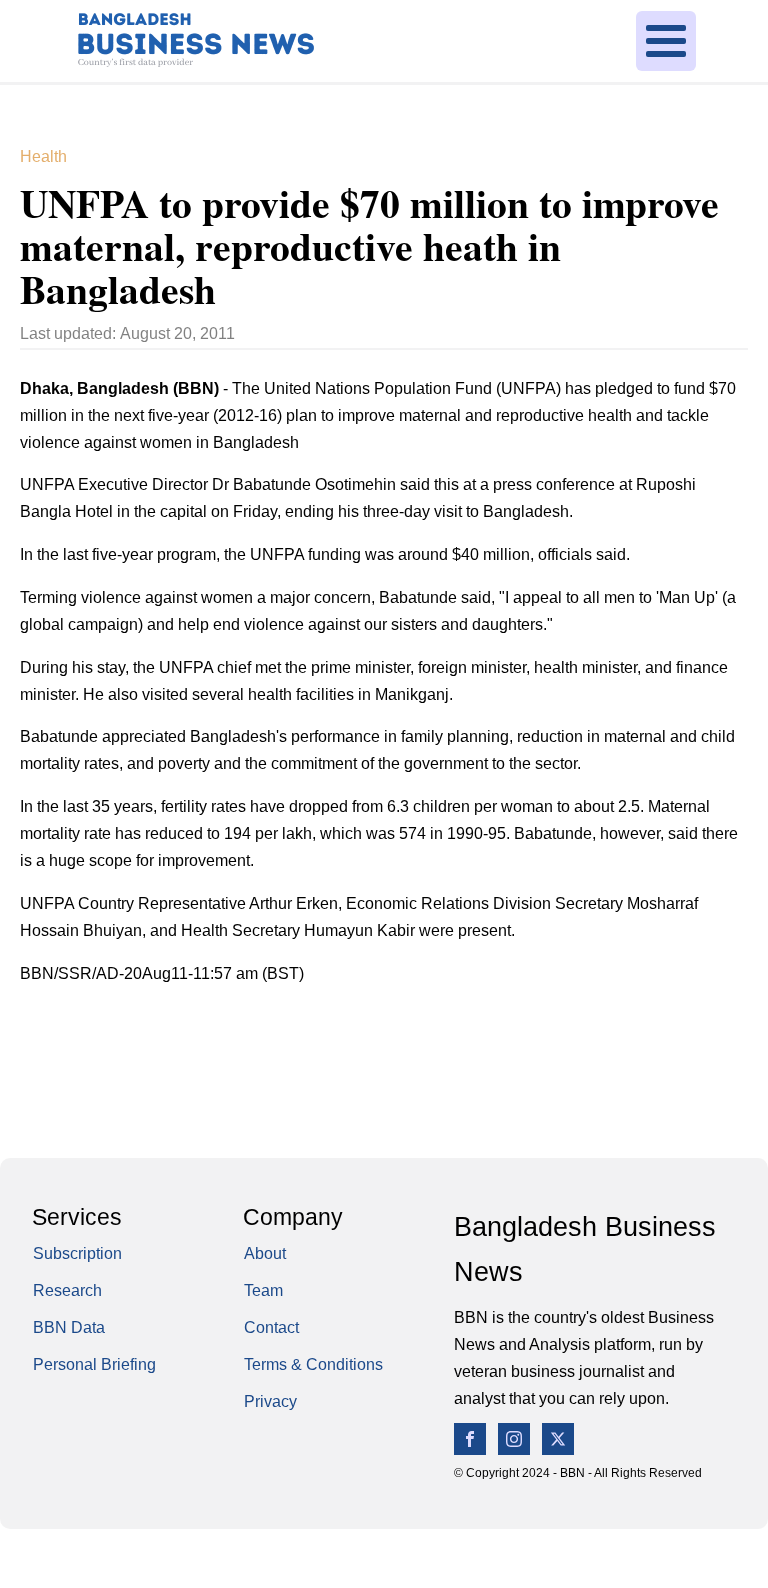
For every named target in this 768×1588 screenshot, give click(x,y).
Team (263, 1290)
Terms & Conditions (313, 1364)
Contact (271, 1327)
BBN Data (69, 1327)
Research (67, 1290)
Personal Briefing (94, 1364)
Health (43, 156)
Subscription (77, 1253)
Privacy (270, 1401)
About (265, 1253)
